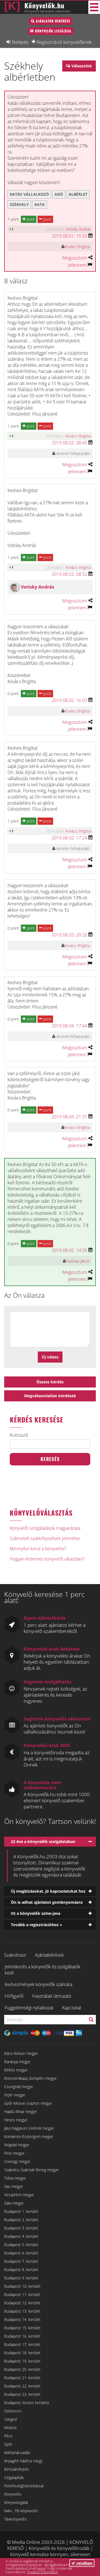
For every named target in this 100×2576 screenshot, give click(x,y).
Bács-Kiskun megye (21, 2053)
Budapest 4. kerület (21, 2236)
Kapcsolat (72, 2008)
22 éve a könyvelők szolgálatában (43, 1841)
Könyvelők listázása (53, 31)
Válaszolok (82, 66)
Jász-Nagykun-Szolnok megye (29, 2128)
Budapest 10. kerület (22, 2286)
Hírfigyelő (14, 1996)
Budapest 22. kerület (22, 2386)
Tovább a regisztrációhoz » (37, 1925)
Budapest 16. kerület (22, 2336)
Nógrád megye (17, 2145)
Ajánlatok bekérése (53, 21)
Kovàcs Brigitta (77, 247)
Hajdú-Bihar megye (21, 2112)
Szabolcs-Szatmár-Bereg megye (31, 2170)
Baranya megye (17, 2062)
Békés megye (16, 2070)
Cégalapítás (14, 2477)
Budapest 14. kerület (22, 2319)
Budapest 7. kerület (21, 2261)
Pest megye (14, 2153)
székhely (19, 204)
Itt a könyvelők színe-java (36, 1913)
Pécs (8, 2436)
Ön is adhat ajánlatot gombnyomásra (47, 1902)
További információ (42, 2572)
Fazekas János (78, 1261)
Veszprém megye (19, 2195)
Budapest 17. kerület (22, 2344)
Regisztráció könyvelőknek (64, 42)
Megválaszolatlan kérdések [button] (50, 1396)
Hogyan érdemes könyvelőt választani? (47, 1559)
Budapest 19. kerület (22, 2361)
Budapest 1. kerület (21, 2211)
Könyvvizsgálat (16, 2502)
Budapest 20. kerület (22, 2369)
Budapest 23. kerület (22, 2394)
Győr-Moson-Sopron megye (28, 2103)
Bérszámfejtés (17, 2469)
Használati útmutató (52, 1996)
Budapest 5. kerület (21, 2245)
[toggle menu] (94, 7)
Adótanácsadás (17, 2452)
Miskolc (11, 2428)
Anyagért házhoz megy (23, 2461)
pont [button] (30, 219)
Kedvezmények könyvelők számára (38, 1984)
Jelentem (77, 265)
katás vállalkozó (29, 194)
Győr (8, 2444)
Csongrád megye (19, 2087)
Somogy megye (17, 2161)
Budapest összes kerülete (27, 2403)
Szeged (10, 2419)
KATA (40, 204)
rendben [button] (84, 2563)
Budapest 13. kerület (22, 2311)
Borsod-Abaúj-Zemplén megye (30, 2078)
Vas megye (13, 2186)
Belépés (20, 42)
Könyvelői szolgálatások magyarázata (45, 1528)
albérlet (78, 194)
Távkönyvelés (15, 2519)
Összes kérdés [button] (50, 1382)
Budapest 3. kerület (21, 2228)
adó (59, 194)
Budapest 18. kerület (22, 2353)
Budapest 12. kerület (22, 2303)
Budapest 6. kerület (21, 2253)
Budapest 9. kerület (21, 2278)
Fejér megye (15, 2095)
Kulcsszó (19, 1435)
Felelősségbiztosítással (24, 2486)
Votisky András (78, 229)
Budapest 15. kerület (22, 2328)
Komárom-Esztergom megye (29, 2136)
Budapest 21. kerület (22, 2378)
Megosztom (75, 258)
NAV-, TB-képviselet (21, 2511)
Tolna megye (15, 2178)
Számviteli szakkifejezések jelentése (45, 1538)
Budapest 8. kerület (21, 2270)
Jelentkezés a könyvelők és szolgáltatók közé (42, 1970)
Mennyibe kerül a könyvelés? (38, 1549)
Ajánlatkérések (49, 1955)
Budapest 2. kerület (21, 2220)
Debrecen (13, 2411)
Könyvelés (13, 2494)
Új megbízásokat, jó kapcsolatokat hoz (48, 1891)
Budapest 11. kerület (22, 2294)
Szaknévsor (15, 1955)
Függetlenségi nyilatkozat (29, 2008)
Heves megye (16, 2120)
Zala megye (14, 2203)
